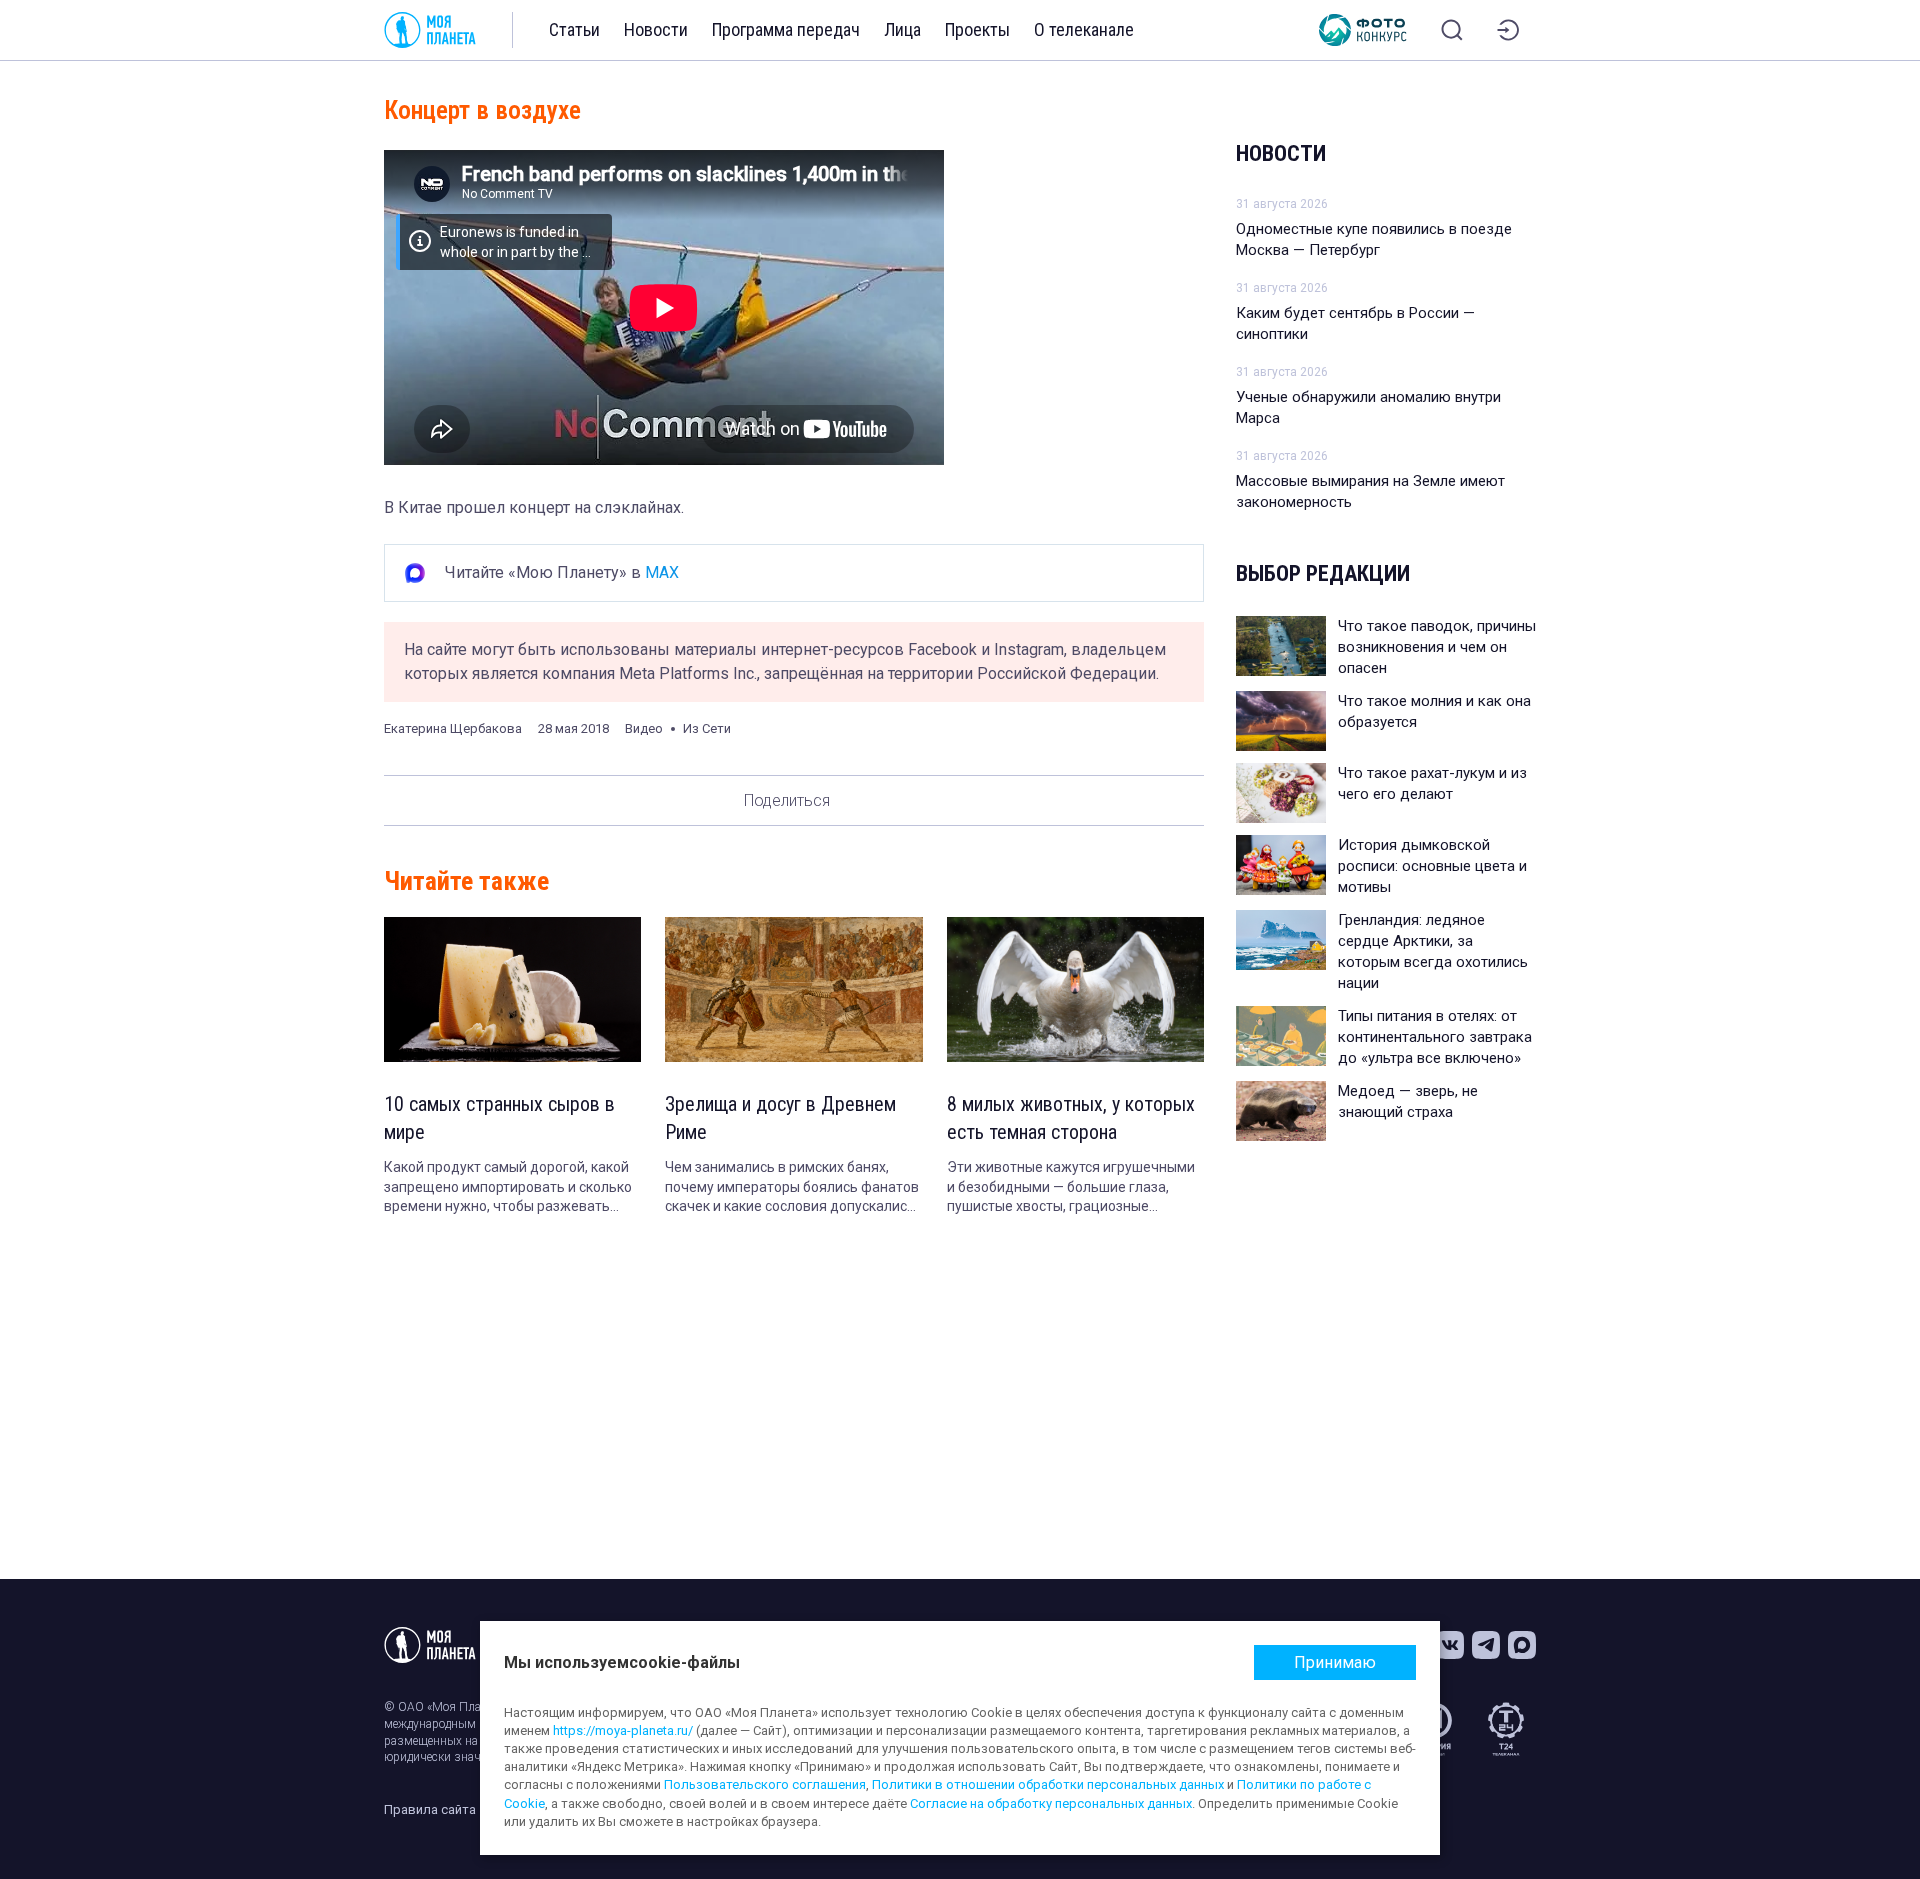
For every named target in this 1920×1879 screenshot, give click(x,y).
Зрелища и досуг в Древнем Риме (780, 1118)
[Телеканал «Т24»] (1506, 1729)
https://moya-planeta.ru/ (623, 1730)
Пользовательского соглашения (765, 1784)
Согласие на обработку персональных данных (1051, 1803)
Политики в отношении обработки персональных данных (1048, 1784)
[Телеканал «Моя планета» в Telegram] (1486, 1645)
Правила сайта (430, 1809)
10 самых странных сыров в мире (499, 1118)
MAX (662, 572)
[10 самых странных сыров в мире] (512, 989)
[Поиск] (1452, 30)
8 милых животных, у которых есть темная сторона (1071, 1118)
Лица (902, 29)
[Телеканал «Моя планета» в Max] (1522, 1645)
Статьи (574, 29)
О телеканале (1084, 29)
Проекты (977, 29)
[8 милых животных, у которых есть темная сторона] (1075, 989)
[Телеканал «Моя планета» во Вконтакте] (1450, 1645)
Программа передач (786, 29)
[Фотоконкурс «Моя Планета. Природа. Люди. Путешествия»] (1363, 30)
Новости (656, 29)
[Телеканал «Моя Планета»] (430, 30)
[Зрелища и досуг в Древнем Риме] (793, 989)
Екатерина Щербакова (453, 728)
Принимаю (1335, 1662)
